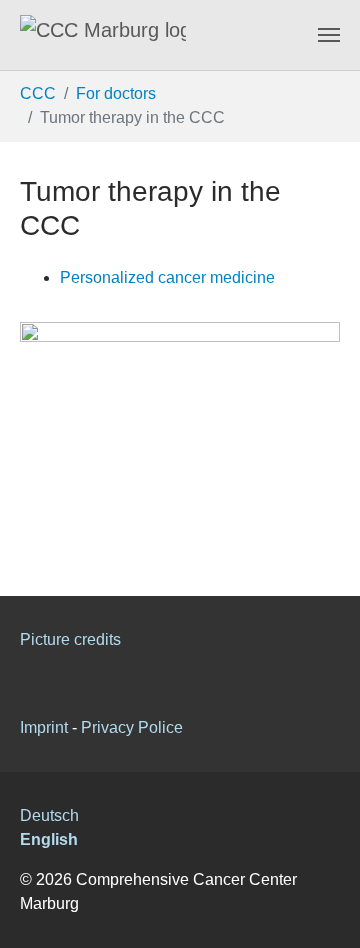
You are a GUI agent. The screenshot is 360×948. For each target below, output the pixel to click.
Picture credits (70, 639)
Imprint (44, 727)
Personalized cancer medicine (167, 277)
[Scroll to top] (330, 918)
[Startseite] (103, 35)
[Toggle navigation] (329, 35)
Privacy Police (132, 727)
